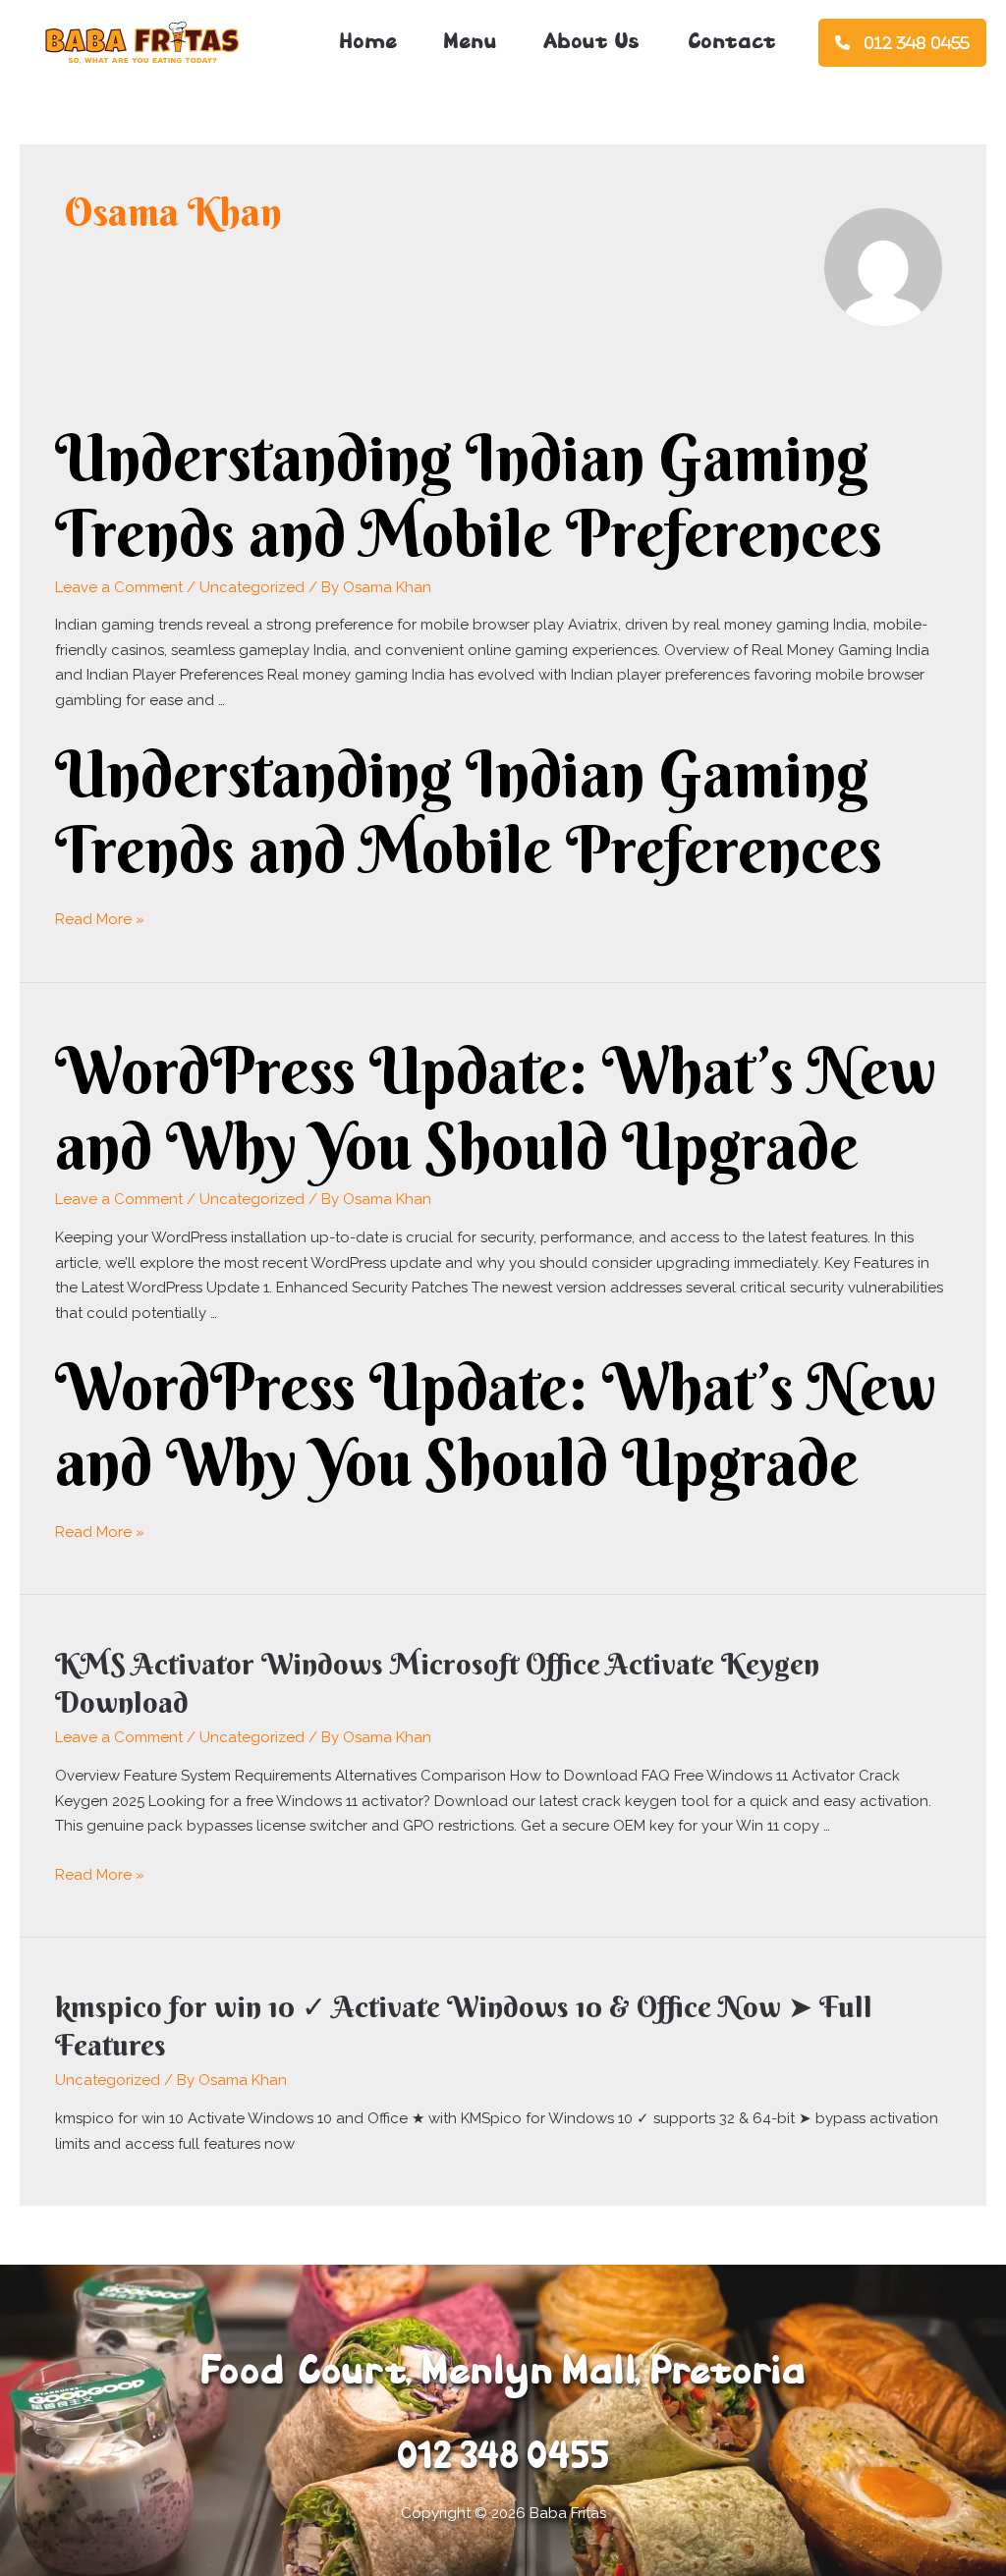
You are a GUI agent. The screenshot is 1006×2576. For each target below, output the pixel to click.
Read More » (100, 919)
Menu (470, 43)
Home (368, 43)
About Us (591, 43)
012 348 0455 (917, 43)
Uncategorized (252, 587)
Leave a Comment (119, 587)
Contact (730, 43)
